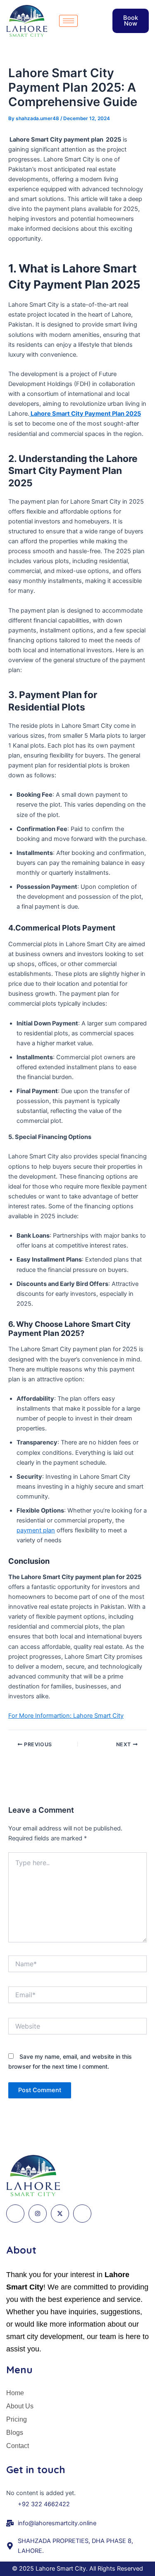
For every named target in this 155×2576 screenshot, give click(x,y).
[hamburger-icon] (68, 21)
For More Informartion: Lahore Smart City (66, 1716)
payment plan (36, 1530)
